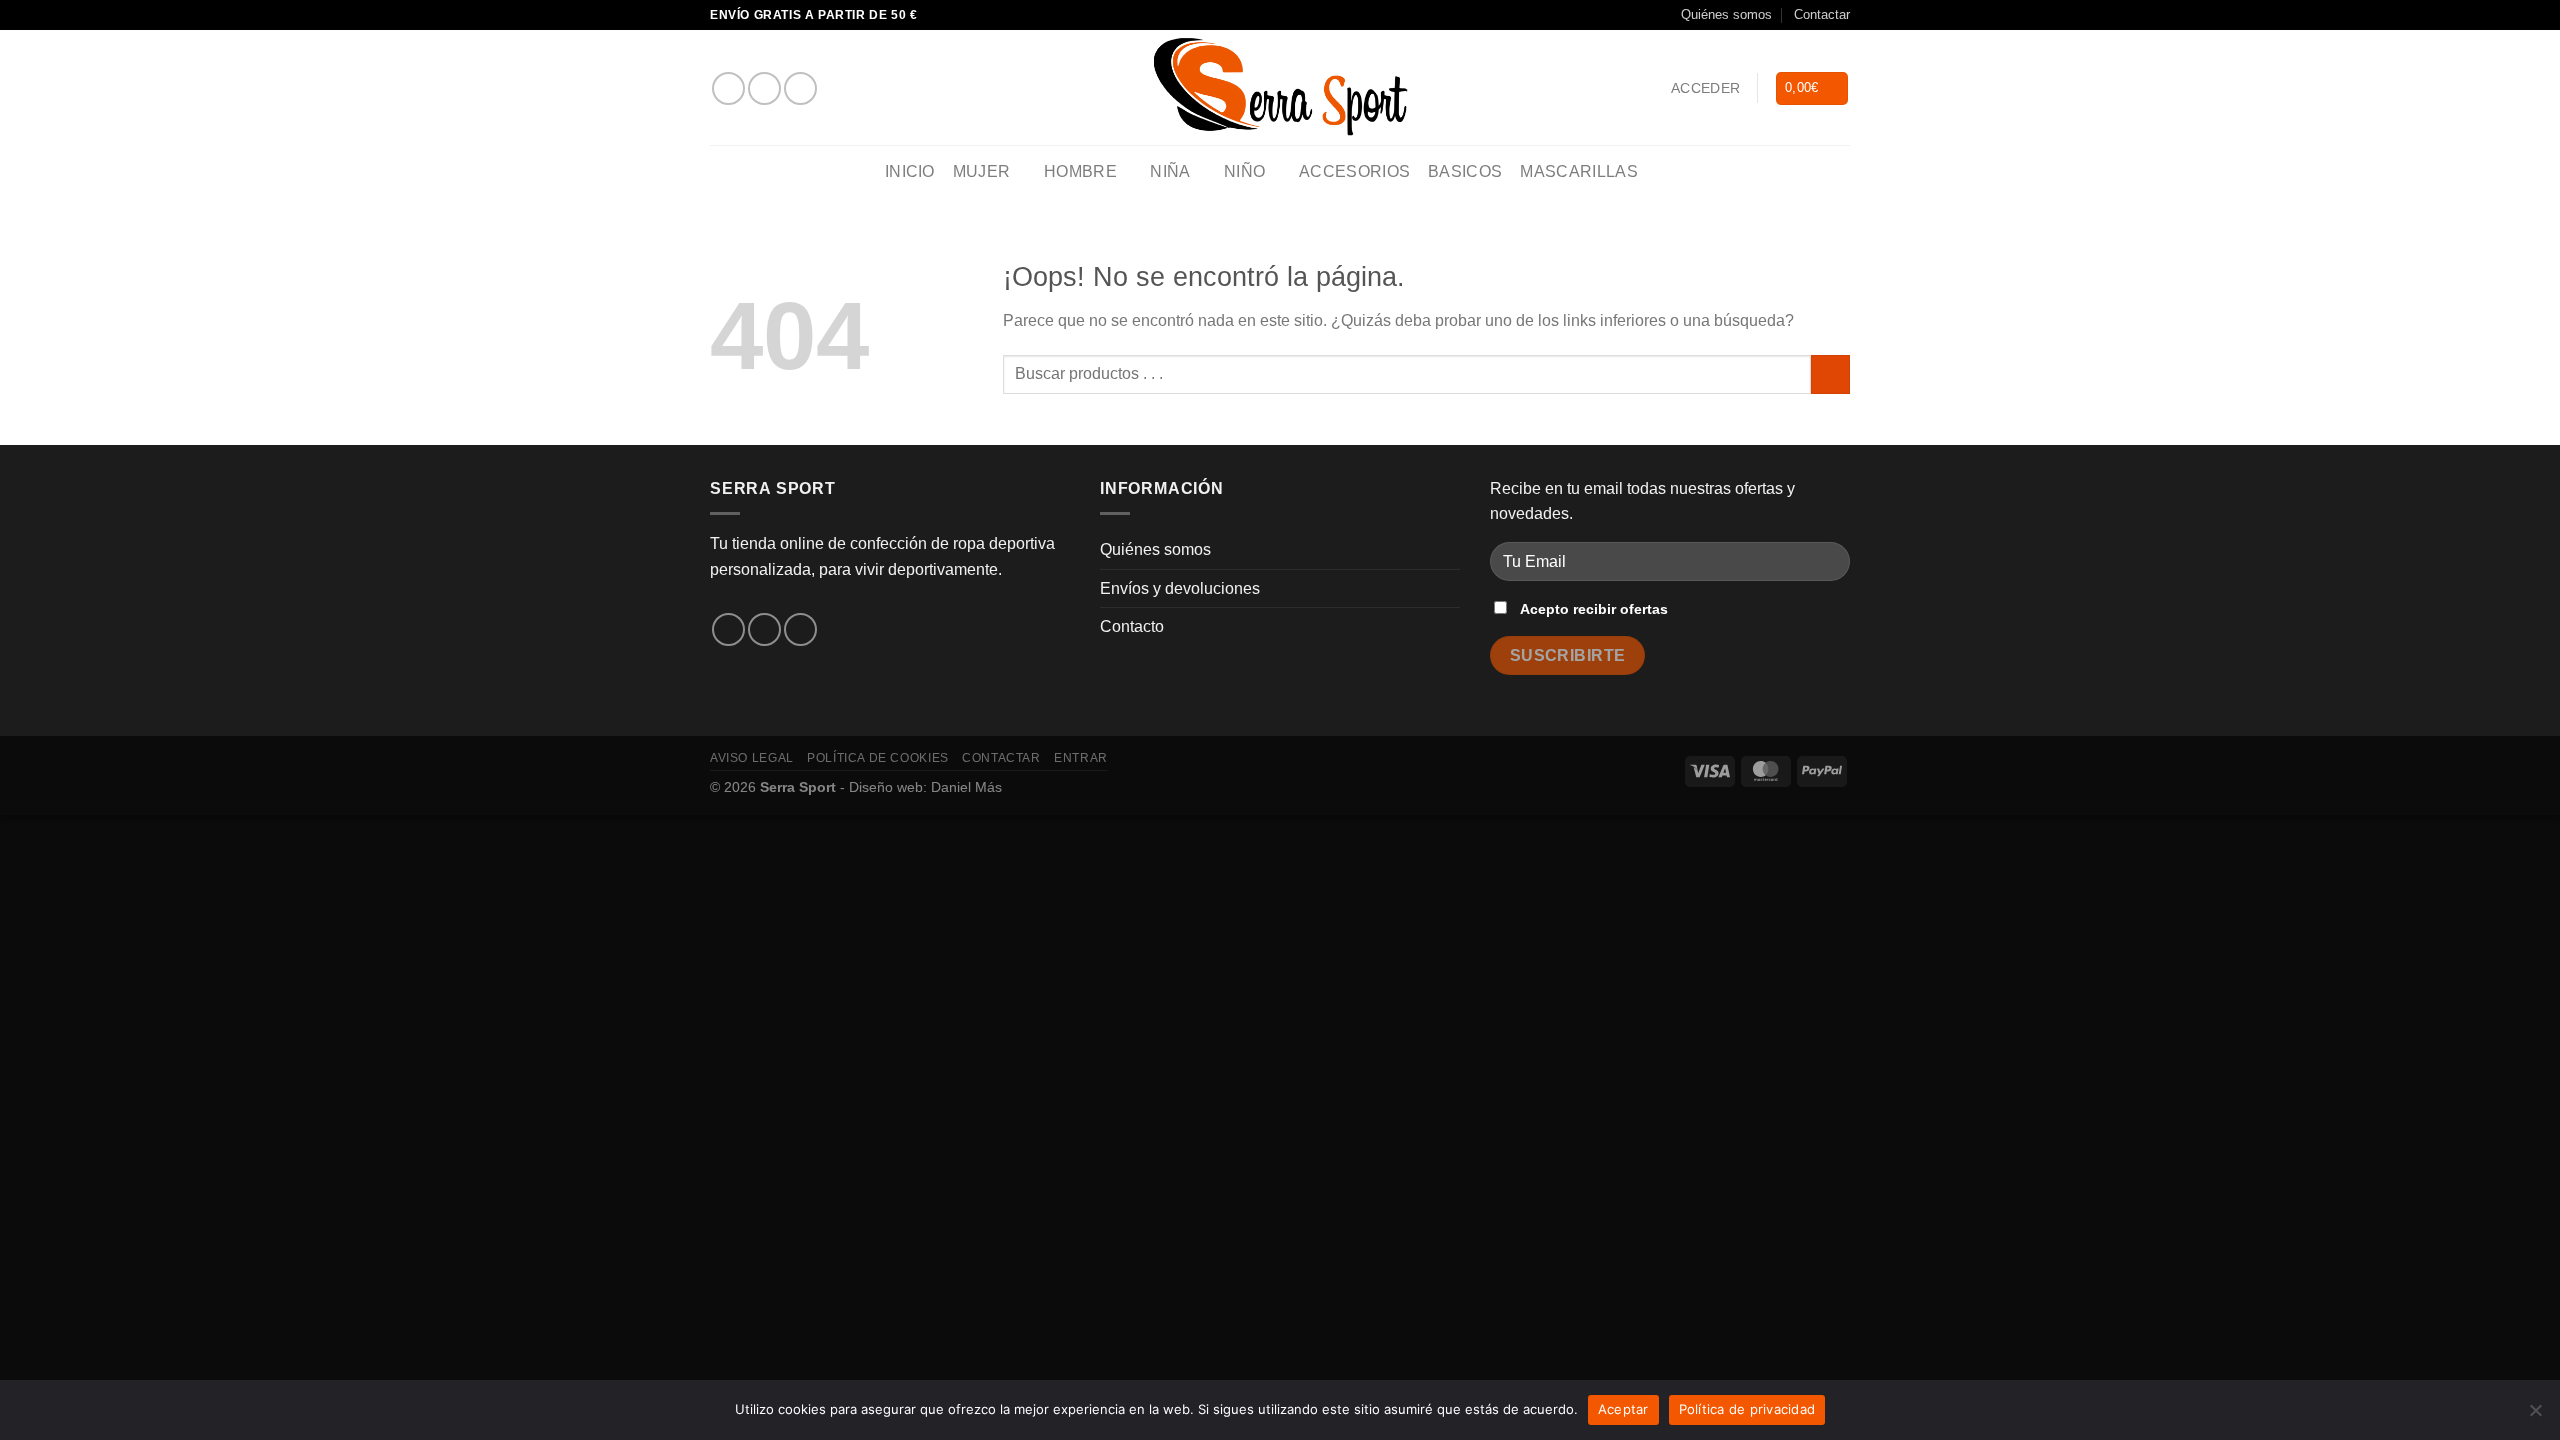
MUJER (982, 171)
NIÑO (1244, 171)
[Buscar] (1665, 172)
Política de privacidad (1747, 1409)
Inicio (910, 171)
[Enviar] (1830, 374)
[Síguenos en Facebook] (728, 88)
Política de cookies (878, 758)
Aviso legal (752, 758)
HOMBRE (1080, 171)
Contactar (1822, 14)
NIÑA (1170, 171)
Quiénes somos (1726, 14)
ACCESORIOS (1354, 171)
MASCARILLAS (1579, 171)
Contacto (1132, 626)
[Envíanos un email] (800, 88)
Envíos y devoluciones (1180, 588)
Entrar (1081, 758)
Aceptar (1623, 1409)
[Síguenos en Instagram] (764, 88)
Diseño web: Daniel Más (925, 787)
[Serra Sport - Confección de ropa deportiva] (1280, 87)
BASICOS (1465, 171)
